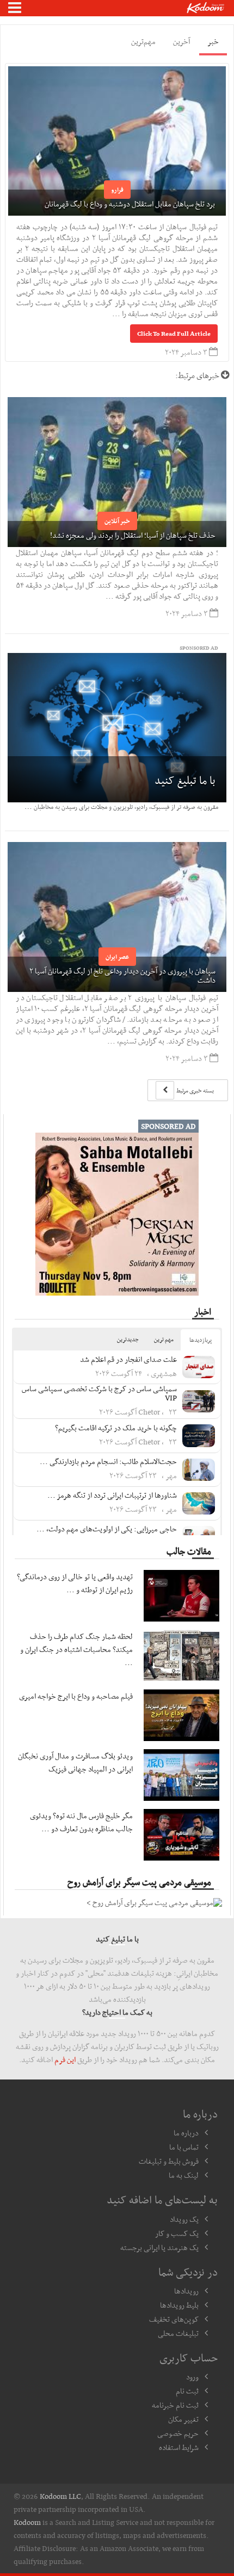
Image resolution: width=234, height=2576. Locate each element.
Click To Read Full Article (174, 334)
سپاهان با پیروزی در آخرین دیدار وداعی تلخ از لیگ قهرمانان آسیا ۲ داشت (122, 975)
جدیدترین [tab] (128, 1339)
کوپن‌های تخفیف (174, 2319)
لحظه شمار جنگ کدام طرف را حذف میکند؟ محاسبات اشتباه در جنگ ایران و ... (76, 1649)
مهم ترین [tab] (164, 1339)
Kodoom (27, 2522)
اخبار (203, 1311)
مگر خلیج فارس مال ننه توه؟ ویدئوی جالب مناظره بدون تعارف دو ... (81, 1822)
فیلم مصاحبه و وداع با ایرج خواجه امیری (76, 1696)
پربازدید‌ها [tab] (201, 1340)
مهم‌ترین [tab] (143, 41)
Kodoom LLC (60, 2496)
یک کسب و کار (177, 2233)
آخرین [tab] (181, 41)
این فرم (65, 2059)
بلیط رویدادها (179, 2305)
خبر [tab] (213, 41)
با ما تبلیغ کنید (185, 780)
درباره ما (186, 2133)
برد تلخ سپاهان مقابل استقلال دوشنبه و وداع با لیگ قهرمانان (130, 204)
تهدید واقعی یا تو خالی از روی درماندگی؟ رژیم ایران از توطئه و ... (75, 1583)
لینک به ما (184, 2175)
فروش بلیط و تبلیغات (169, 2161)
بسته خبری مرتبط (195, 1091)
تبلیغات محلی (178, 2333)
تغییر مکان (183, 2419)
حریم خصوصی (178, 2433)
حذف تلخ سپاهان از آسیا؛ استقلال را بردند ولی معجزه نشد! (133, 535)
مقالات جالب (189, 1551)
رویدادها (186, 2291)
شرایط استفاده (179, 2447)
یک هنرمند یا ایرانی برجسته (159, 2247)
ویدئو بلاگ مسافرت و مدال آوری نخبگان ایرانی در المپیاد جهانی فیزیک (75, 1762)
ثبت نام (187, 2391)
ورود (192, 2377)
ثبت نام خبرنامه (175, 2405)
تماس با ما (184, 2147)
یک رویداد (184, 2219)
